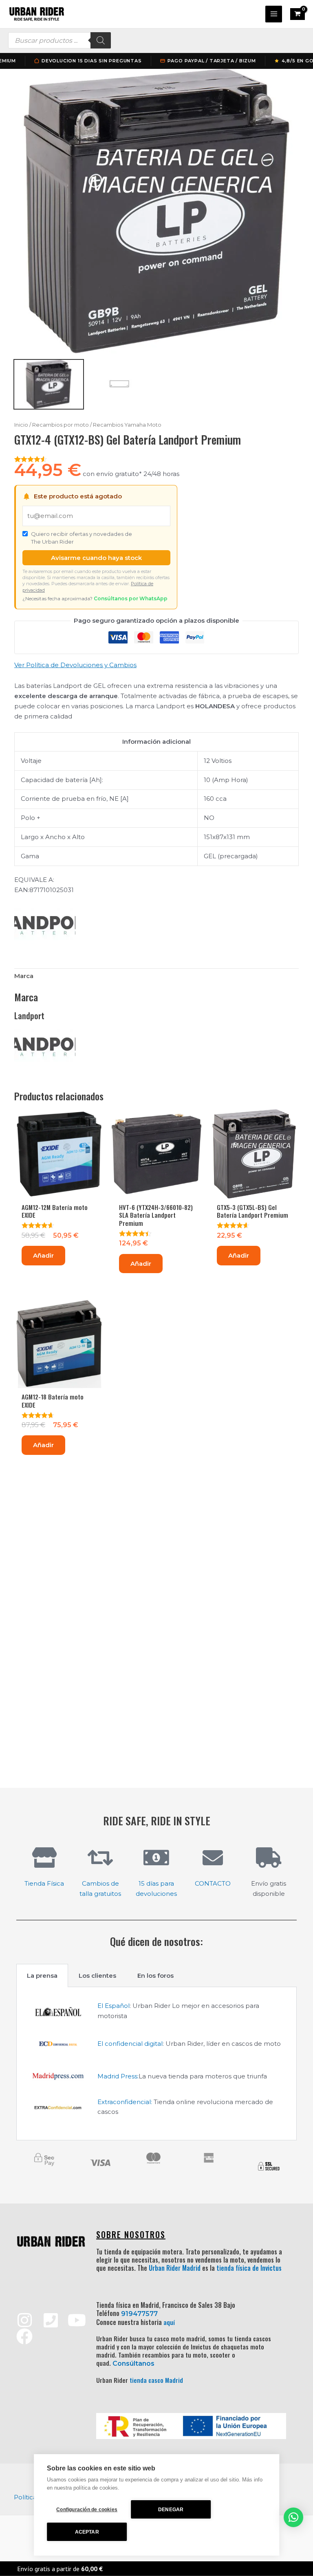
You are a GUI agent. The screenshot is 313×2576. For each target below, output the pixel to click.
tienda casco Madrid (156, 2380)
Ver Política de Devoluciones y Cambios (75, 665)
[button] (293, 2517)
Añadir (43, 1255)
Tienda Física (44, 1883)
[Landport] (45, 926)
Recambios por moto (61, 425)
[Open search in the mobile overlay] (60, 40)
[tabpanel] (156, 2064)
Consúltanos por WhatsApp (131, 598)
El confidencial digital (130, 2044)
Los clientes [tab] (97, 1976)
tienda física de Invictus (249, 2268)
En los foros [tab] (155, 1976)
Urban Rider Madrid (175, 2268)
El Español (114, 2006)
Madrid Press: (118, 2076)
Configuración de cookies (87, 2510)
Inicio (21, 425)
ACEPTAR (87, 2532)
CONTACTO (213, 1883)
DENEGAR (171, 2510)
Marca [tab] (24, 976)
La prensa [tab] (42, 1976)
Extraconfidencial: (125, 2102)
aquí (169, 2322)
